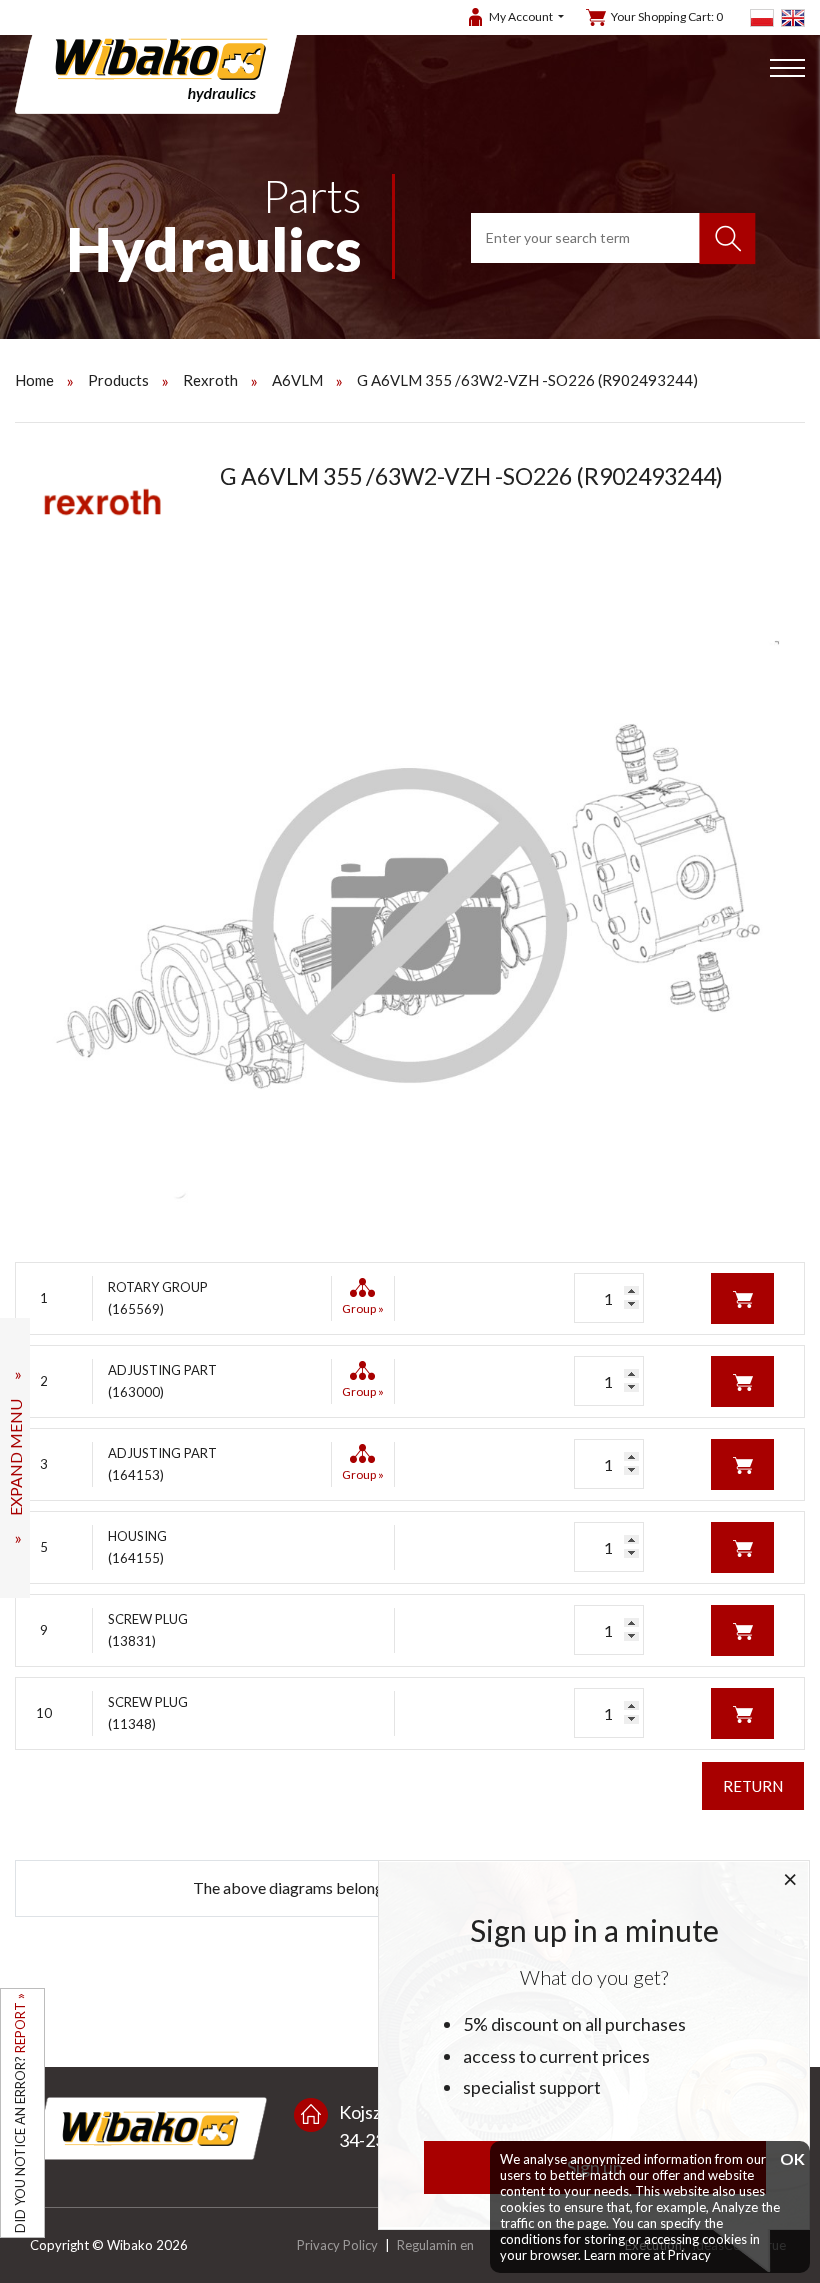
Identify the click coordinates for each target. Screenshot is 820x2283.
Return (753, 1786)
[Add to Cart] (742, 1296)
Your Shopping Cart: (667, 16)
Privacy (689, 2255)
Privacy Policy (337, 2245)
